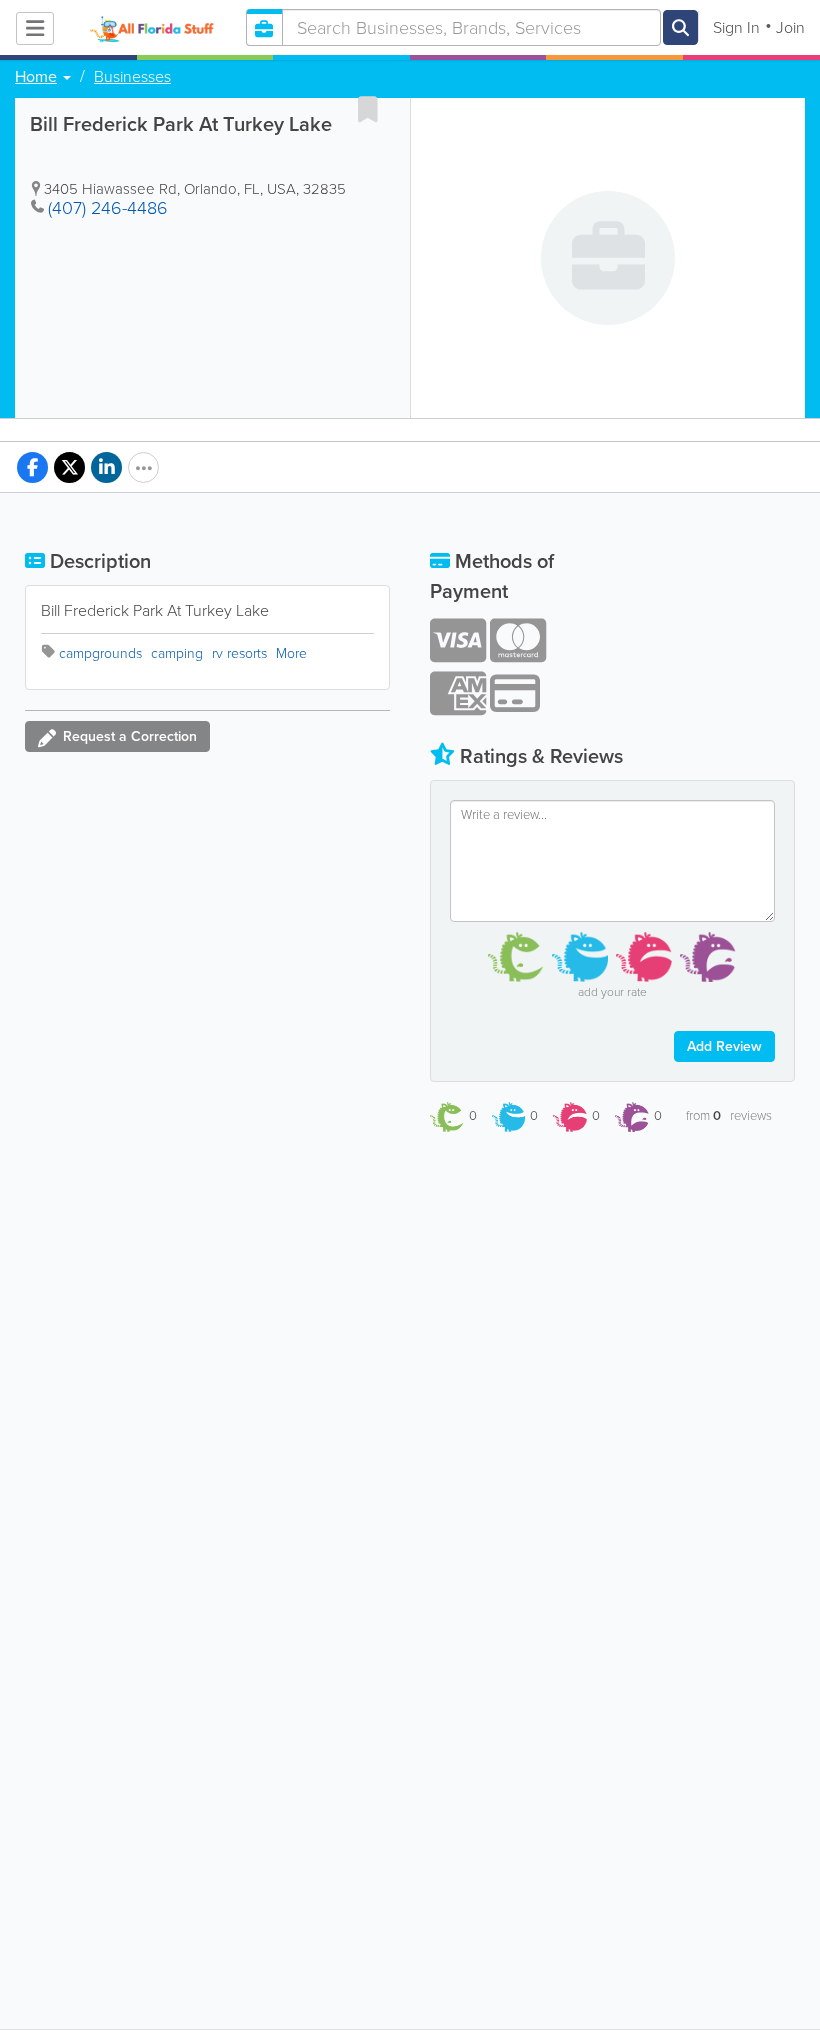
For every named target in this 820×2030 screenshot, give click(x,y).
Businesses (132, 77)
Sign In (736, 27)
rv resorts (239, 653)
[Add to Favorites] (368, 109)
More (291, 653)
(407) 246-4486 (108, 208)
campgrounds (100, 653)
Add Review (724, 1046)
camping (177, 653)
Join (790, 27)
